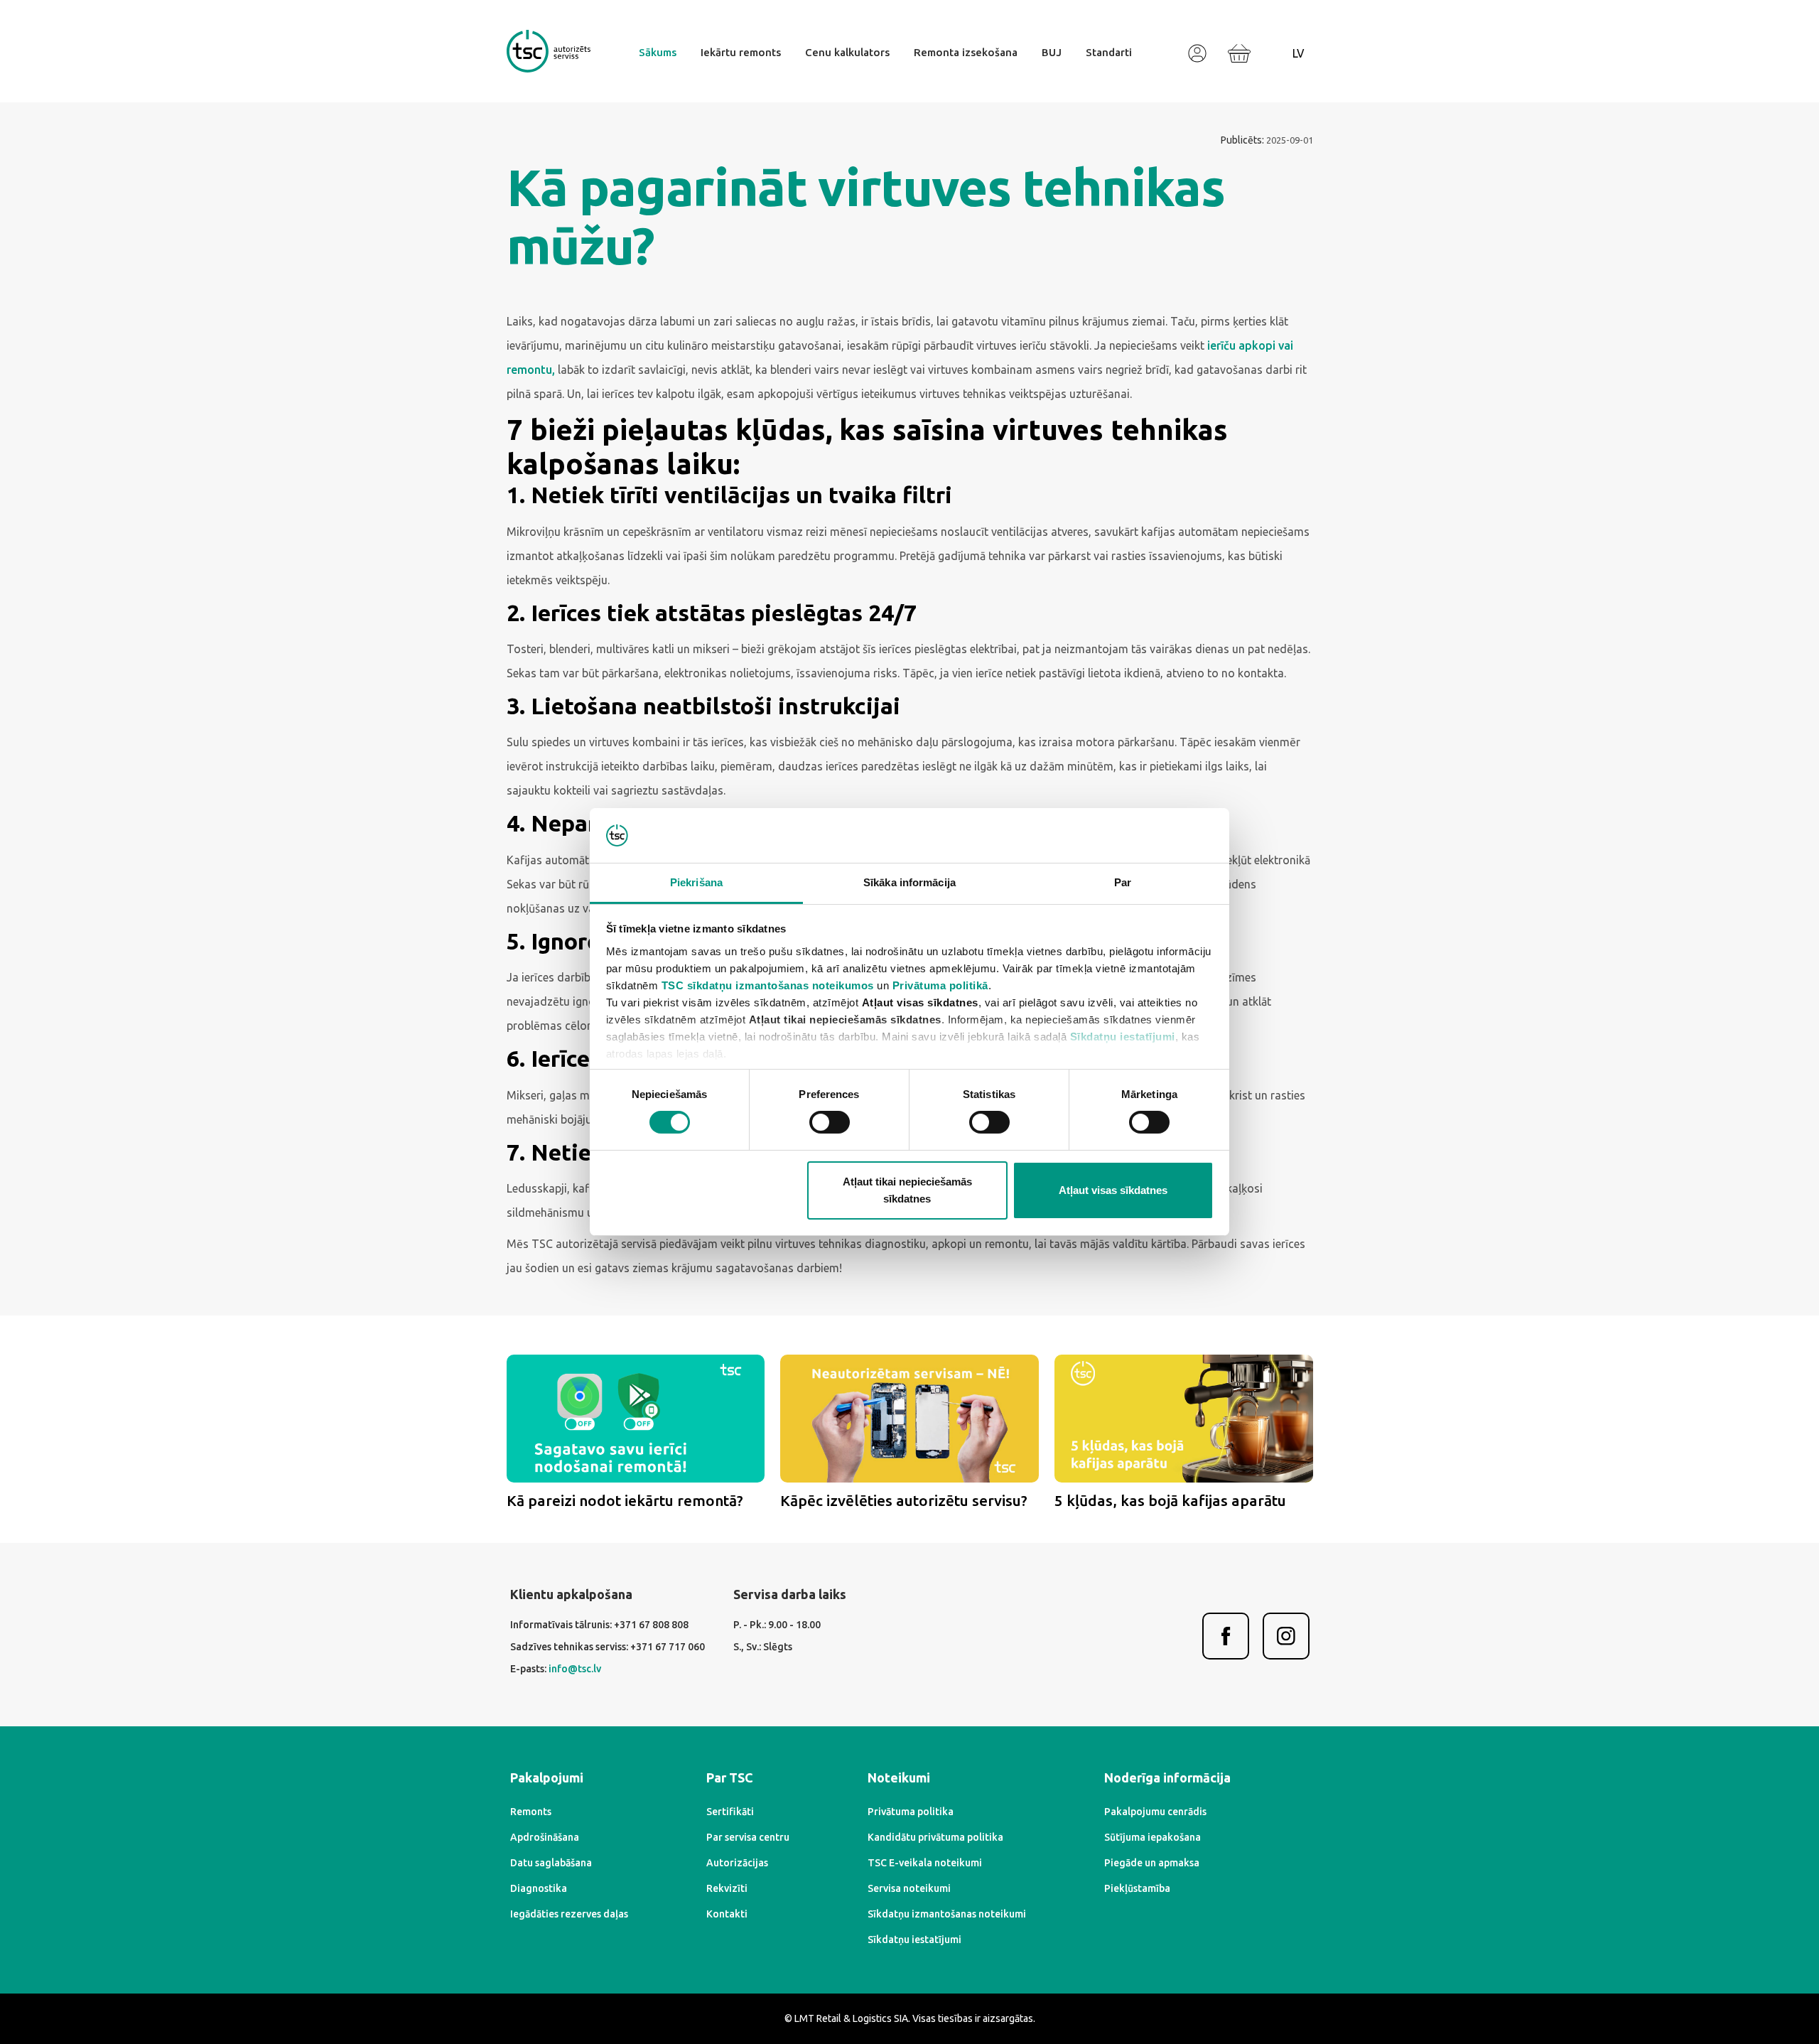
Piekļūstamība (1137, 1888)
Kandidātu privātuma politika (935, 1837)
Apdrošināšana (545, 1837)
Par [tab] (1123, 882)
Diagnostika (539, 1888)
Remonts (531, 1812)
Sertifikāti (730, 1812)
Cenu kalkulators (847, 52)
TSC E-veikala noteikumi (925, 1863)
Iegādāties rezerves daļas (569, 1914)
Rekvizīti (727, 1888)
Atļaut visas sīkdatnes (1113, 1190)
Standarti (1109, 52)
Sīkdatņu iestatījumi (1123, 1037)
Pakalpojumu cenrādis (1155, 1812)
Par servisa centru (748, 1837)
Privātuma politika (911, 1812)
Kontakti (727, 1914)
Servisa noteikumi (909, 1888)
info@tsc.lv (575, 1669)
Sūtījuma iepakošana (1153, 1837)
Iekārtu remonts (741, 52)
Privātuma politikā (940, 985)
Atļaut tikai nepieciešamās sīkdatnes (907, 1190)
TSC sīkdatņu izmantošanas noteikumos (768, 985)
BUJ (1052, 52)
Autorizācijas (737, 1863)
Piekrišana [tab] (696, 882)
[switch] (830, 1122)
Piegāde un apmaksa (1152, 1863)
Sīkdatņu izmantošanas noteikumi (947, 1914)
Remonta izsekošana (966, 52)
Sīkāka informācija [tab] (909, 882)
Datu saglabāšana (551, 1863)
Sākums (658, 52)
